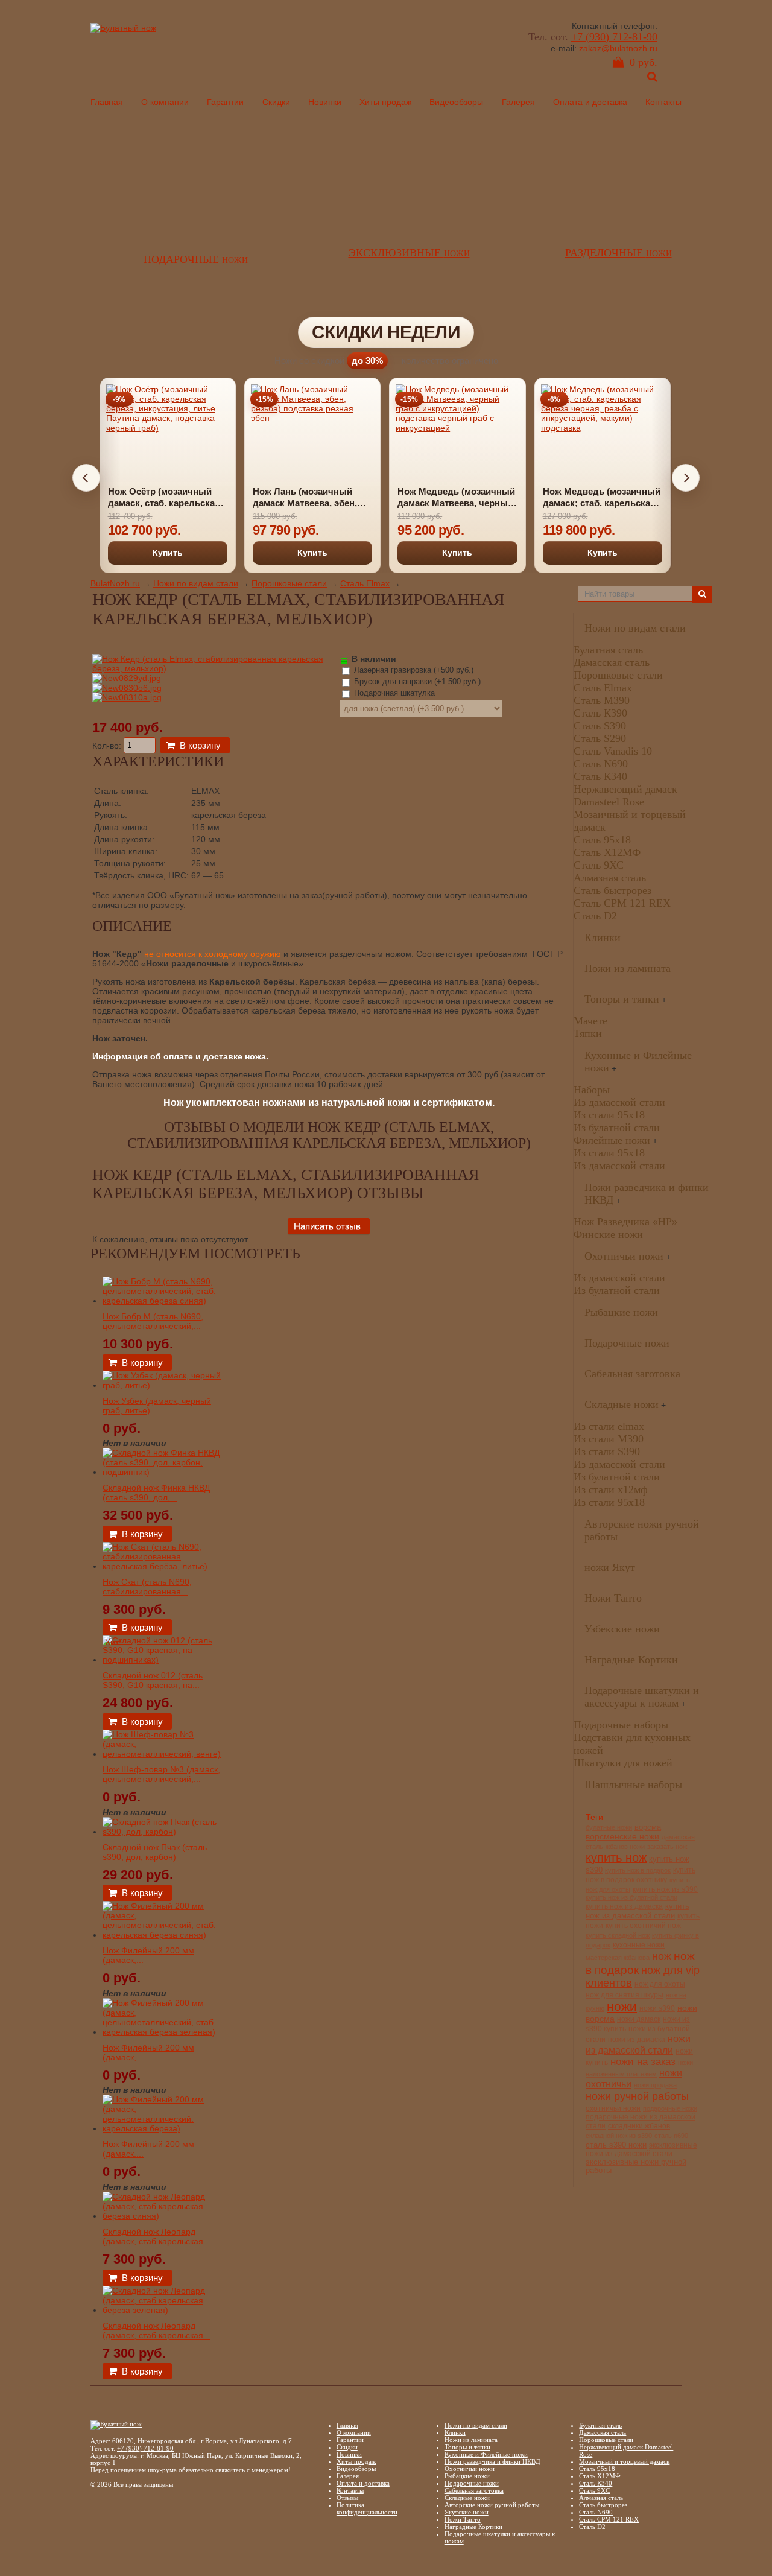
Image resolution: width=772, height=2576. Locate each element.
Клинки (603, 937)
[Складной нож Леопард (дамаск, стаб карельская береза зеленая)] (163, 2310)
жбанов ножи (625, 1847)
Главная (107, 102)
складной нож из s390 (619, 2136)
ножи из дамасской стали (638, 2044)
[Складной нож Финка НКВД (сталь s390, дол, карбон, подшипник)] (163, 1472)
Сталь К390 (600, 713)
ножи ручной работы (637, 2096)
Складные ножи (622, 1404)
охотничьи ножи (613, 2108)
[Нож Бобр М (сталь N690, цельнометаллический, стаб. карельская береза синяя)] (163, 1301)
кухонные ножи (639, 1945)
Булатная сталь (608, 650)
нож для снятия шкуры (625, 1995)
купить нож (616, 1857)
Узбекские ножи (622, 1629)
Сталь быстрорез (612, 890)
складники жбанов (639, 2126)
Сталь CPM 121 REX (622, 903)
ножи (622, 2006)
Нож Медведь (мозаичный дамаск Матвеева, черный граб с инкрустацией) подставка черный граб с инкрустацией (456, 498)
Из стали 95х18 (609, 1115)
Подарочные (196, 259)
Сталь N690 (601, 764)
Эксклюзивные (409, 253)
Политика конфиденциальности (367, 2508)
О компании (165, 102)
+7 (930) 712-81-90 (614, 37)
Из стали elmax (609, 1426)
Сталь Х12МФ (607, 852)
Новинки (325, 102)
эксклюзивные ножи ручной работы (636, 2166)
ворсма (648, 1827)
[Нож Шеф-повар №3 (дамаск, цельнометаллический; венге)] (163, 1754)
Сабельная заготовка (632, 1374)
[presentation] (86, 478)
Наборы (592, 1090)
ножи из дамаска (637, 2039)
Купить (168, 553)
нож (662, 1956)
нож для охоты (660, 1984)
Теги (594, 1817)
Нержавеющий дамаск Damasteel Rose (625, 795)
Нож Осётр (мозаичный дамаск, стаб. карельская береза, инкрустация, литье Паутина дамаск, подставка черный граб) (164, 498)
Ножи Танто (613, 1598)
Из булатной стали (617, 1128)
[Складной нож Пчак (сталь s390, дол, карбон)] (163, 1832)
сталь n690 (671, 2136)
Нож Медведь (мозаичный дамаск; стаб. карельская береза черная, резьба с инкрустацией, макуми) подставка (602, 498)
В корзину (200, 745)
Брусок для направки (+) (416, 681)
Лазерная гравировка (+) (413, 670)
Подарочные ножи (627, 1343)
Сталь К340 (600, 776)
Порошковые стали (289, 583)
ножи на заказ (643, 2062)
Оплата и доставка (590, 102)
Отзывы (347, 2498)
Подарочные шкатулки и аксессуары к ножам (642, 1697)
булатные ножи (609, 1827)
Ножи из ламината (628, 968)
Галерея (518, 102)
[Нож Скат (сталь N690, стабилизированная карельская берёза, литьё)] (163, 1566)
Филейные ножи (612, 1140)
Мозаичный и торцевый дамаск (624, 2461)
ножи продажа (655, 2085)
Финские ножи (608, 1234)
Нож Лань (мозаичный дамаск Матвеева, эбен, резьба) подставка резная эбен (310, 498)
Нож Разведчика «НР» (625, 1222)
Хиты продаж (385, 102)
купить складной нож (618, 1935)
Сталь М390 (602, 700)
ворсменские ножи (622, 1836)
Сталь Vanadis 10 (613, 751)
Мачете (590, 1021)
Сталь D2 (595, 916)
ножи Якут (610, 1567)
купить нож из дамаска (624, 1906)
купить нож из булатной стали (631, 1897)
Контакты (663, 102)
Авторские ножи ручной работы (492, 2505)
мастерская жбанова (618, 1958)
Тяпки (588, 1033)
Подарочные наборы (621, 1725)
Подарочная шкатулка (393, 693)
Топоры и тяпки (622, 999)
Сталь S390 (600, 726)
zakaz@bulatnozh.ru (618, 48)
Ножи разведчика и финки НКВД (492, 2461)
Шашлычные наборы (633, 1784)
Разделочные (619, 253)
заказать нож (667, 1847)
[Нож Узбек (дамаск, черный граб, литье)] (163, 1385)
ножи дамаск (639, 2019)
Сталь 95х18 (602, 840)
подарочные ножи (670, 2108)
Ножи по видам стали (196, 583)
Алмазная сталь (610, 878)
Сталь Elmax (365, 583)
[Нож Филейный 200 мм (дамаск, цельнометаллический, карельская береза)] (163, 2128)
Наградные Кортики (631, 1660)
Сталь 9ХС (599, 865)
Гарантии (225, 102)
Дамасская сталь (612, 662)
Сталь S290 (600, 738)
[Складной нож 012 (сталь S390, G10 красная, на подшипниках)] (163, 1660)
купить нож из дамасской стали (638, 1911)
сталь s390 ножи (616, 2145)
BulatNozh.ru (115, 583)
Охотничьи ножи (624, 1256)
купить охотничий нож (643, 1926)
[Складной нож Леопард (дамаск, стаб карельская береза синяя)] (163, 2216)
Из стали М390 (609, 1439)
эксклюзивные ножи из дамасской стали (641, 2149)
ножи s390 (657, 2008)
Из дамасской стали (619, 1102)
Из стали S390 (607, 1451)
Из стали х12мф (611, 1489)
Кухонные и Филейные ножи (486, 2454)
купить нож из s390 (665, 1889)
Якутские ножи (467, 2512)
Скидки (276, 102)
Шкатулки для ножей (623, 1763)
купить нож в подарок (638, 1870)
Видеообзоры (456, 102)
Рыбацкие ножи (621, 1312)
